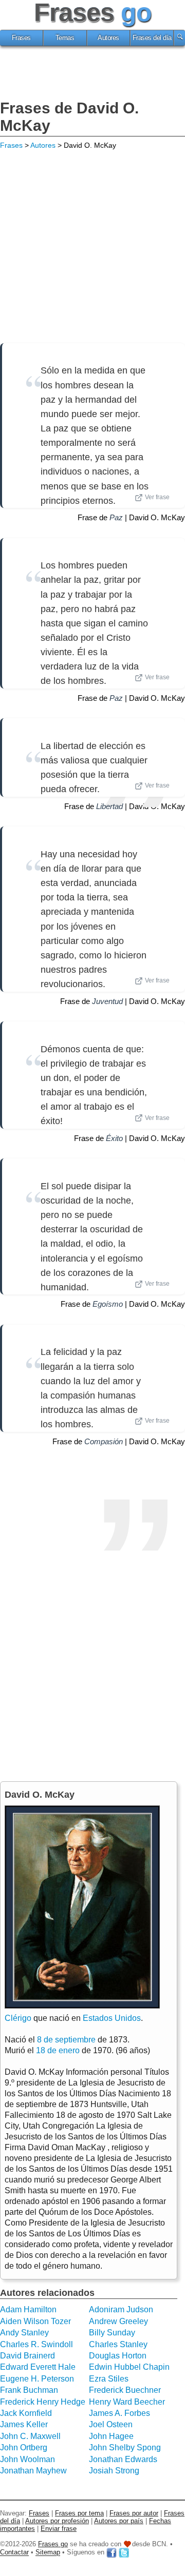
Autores (108, 38)
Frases (21, 38)
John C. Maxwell (30, 2436)
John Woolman (27, 2459)
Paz (116, 517)
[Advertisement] (92, 74)
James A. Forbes (119, 2413)
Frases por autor (134, 2513)
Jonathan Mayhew (33, 2471)
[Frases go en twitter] (124, 2553)
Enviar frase (59, 2529)
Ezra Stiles (109, 2379)
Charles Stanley (118, 2344)
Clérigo (18, 2018)
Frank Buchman (29, 2390)
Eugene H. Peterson (37, 2379)
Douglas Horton (118, 2356)
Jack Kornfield (26, 2413)
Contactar (14, 2553)
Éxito (114, 1138)
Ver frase (157, 497)
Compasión (104, 1441)
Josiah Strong (114, 2471)
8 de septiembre (66, 2040)
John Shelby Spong (125, 2447)
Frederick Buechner (125, 2390)
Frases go (53, 2544)
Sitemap (48, 2553)
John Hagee (111, 2436)
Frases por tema (79, 2513)
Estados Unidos (112, 2018)
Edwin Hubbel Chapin (129, 2367)
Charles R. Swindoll (36, 2344)
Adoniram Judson (121, 2309)
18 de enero (58, 2050)
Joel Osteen (111, 2424)
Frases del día (152, 38)
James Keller (24, 2424)
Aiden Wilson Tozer (35, 2321)
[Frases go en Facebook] (112, 2553)
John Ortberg (24, 2447)
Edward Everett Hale (38, 2367)
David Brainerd (27, 2356)
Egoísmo (108, 1304)
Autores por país (119, 2521)
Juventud (107, 1001)
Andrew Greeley (118, 2321)
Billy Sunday (112, 2333)
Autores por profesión (57, 2521)
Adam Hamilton (28, 2309)
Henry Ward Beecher (127, 2402)
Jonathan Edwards (123, 2459)
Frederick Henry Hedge (43, 2402)
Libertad (109, 806)
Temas (65, 38)
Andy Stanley (24, 2333)
